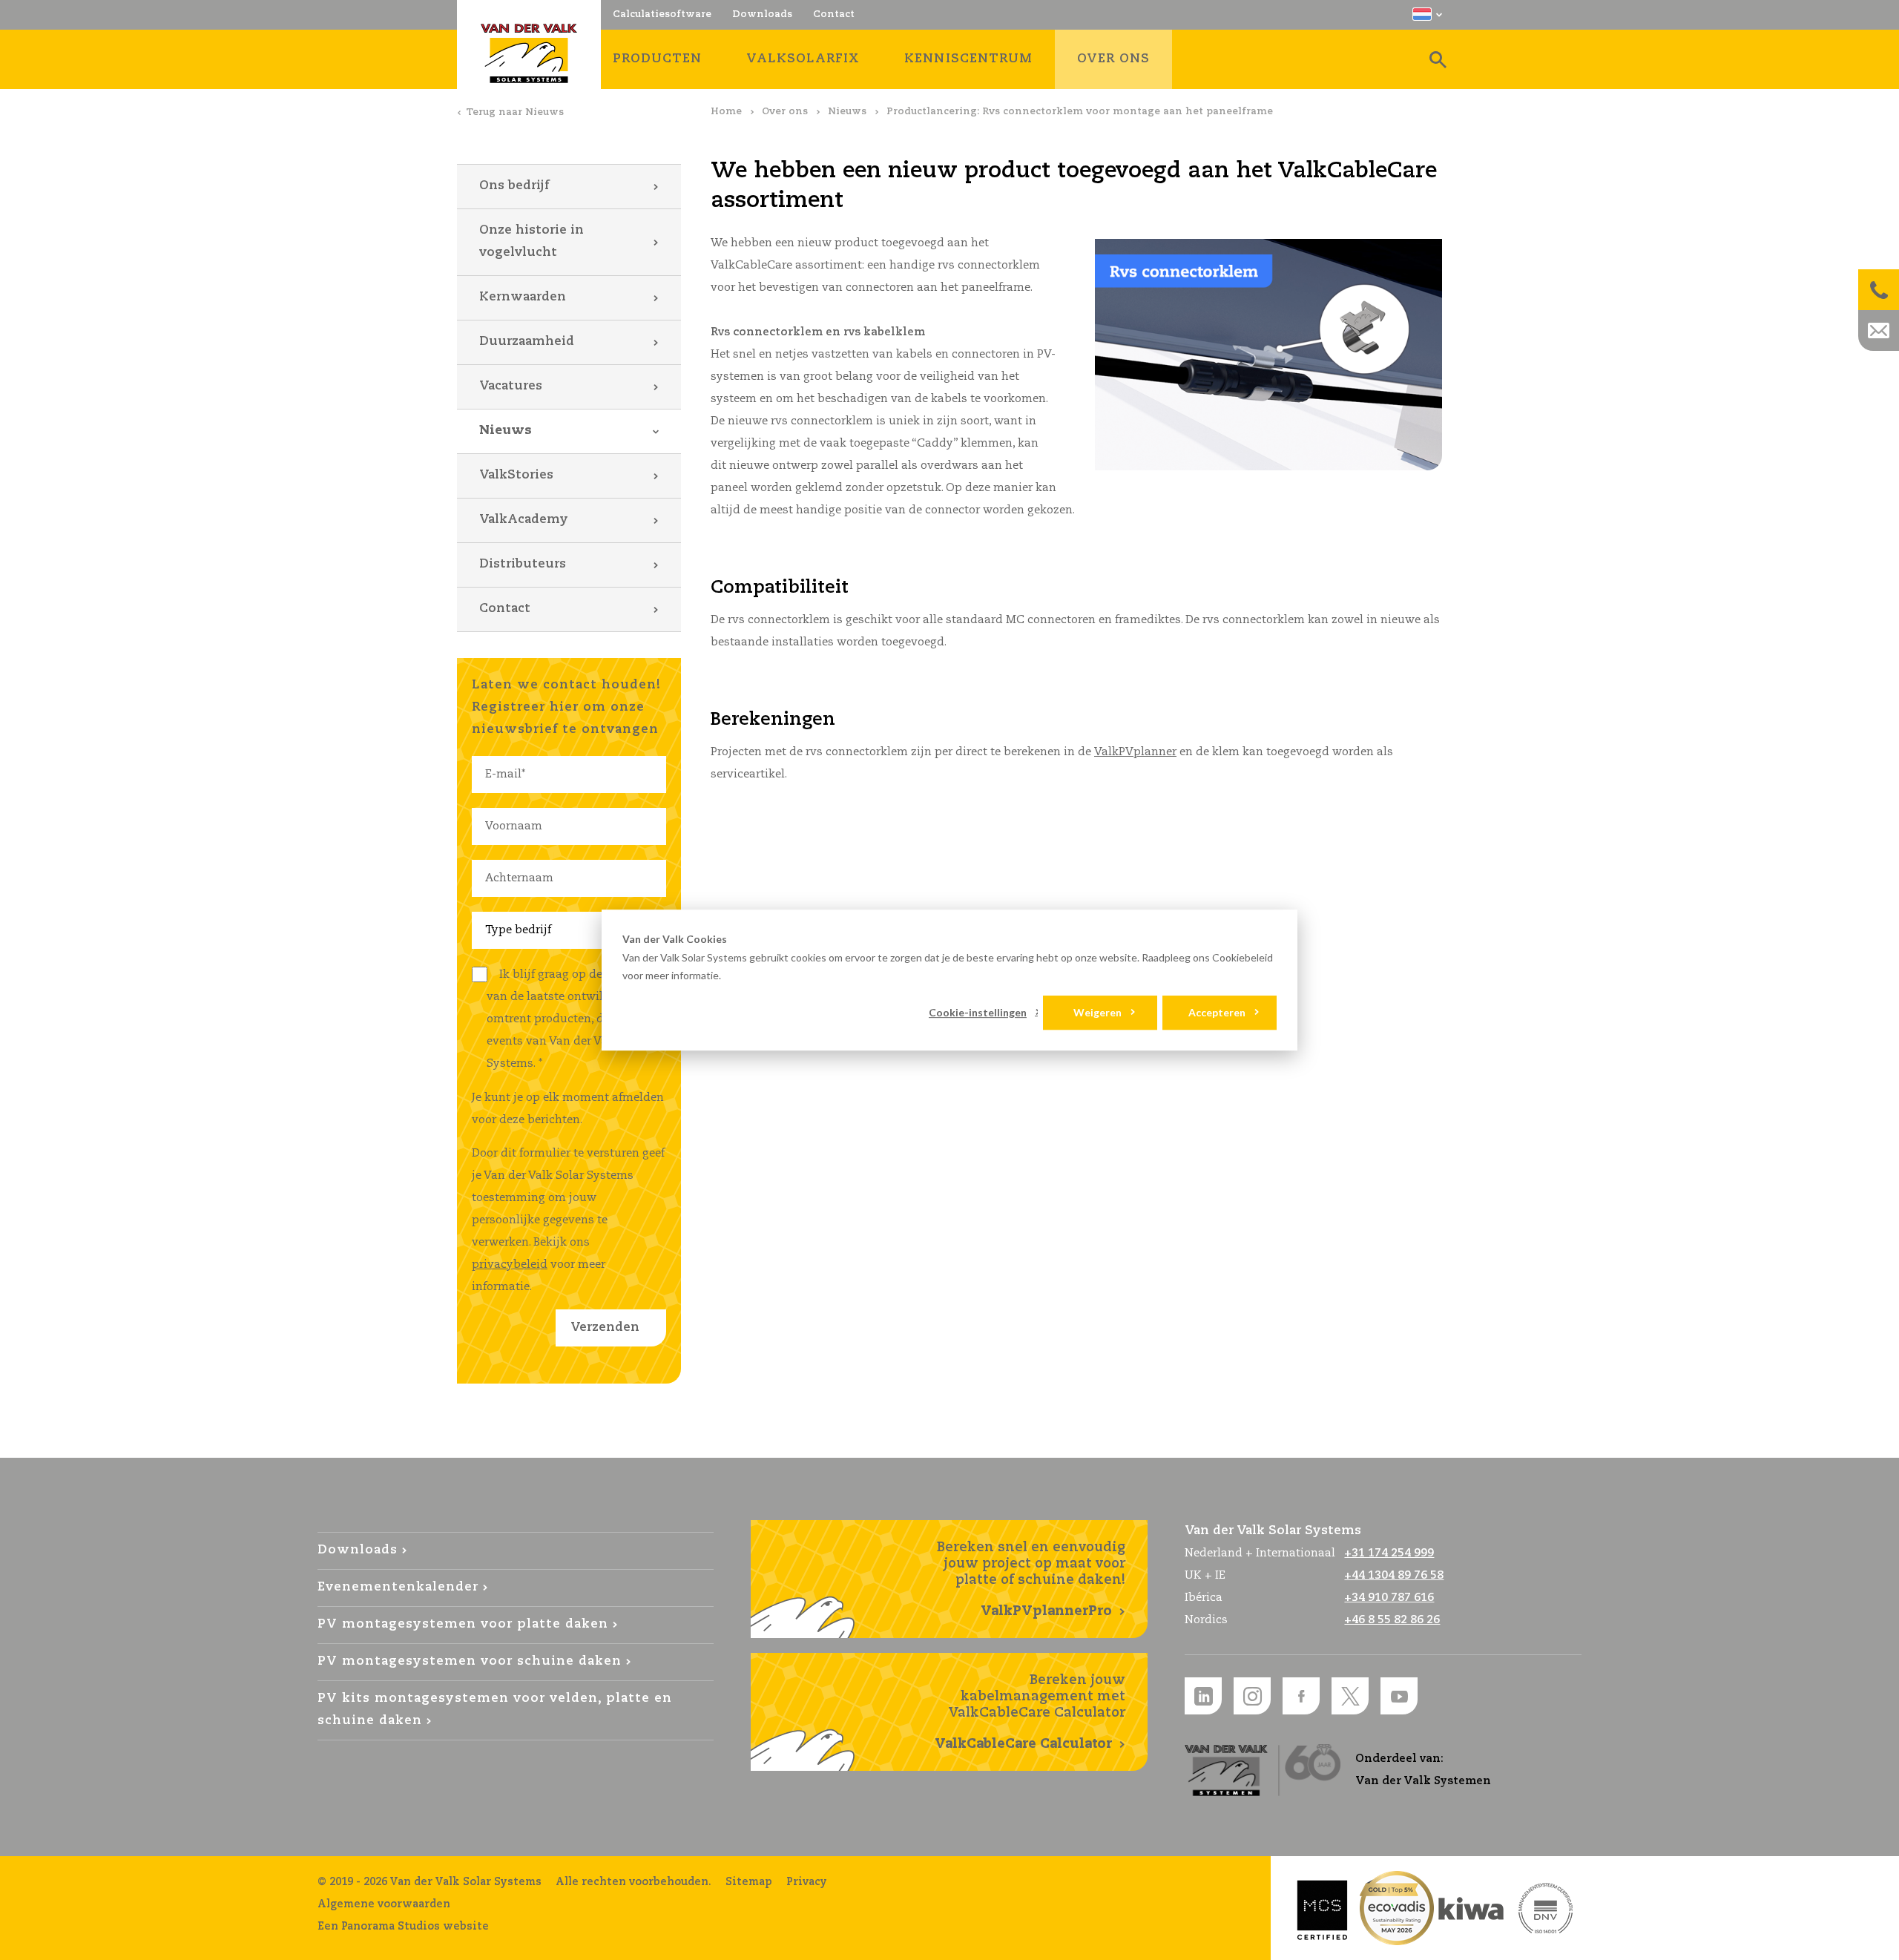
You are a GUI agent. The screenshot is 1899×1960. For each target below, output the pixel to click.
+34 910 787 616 (1389, 1598)
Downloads (358, 1550)
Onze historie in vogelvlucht (531, 241)
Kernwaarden (523, 297)
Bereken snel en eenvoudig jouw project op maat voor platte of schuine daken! (1031, 1579)
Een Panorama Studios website (403, 1927)
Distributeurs (523, 564)
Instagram (1252, 1696)
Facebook (1301, 1696)
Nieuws (847, 112)
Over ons (785, 112)
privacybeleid (510, 1265)
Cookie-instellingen (978, 1012)
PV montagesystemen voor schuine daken (470, 1661)
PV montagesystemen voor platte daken (463, 1624)
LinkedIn (1203, 1696)
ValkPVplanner (1135, 752)
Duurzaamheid (527, 342)
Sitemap (749, 1882)
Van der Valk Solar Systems (529, 53)
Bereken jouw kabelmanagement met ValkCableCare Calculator (1030, 1712)
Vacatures (511, 386)
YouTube (1399, 1696)
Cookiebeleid (1243, 957)
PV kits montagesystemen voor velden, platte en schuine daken (495, 1710)
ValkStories (516, 475)
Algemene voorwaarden (384, 1904)
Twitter (1350, 1696)
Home (726, 112)
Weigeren (1097, 1012)
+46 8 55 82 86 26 (1392, 1620)
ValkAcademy (524, 520)
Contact (505, 609)
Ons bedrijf (514, 186)
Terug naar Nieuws (515, 112)
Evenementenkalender (398, 1587)
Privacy (807, 1882)
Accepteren (1217, 1012)
